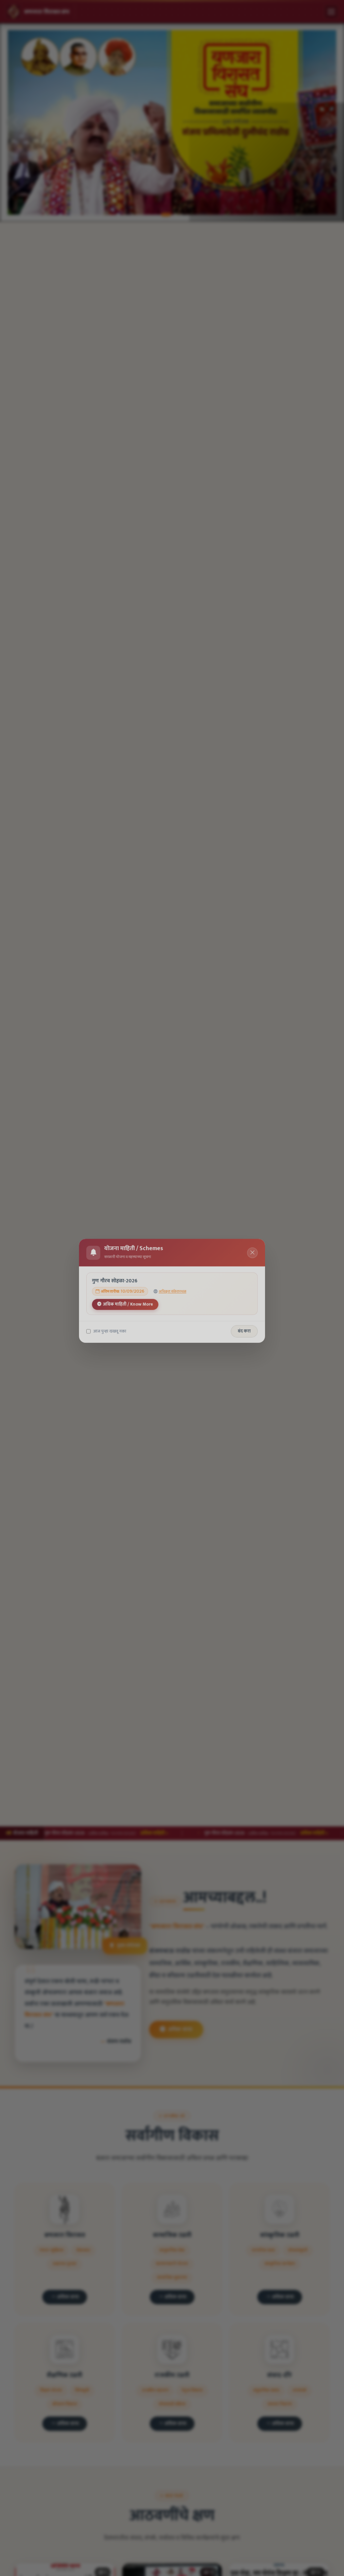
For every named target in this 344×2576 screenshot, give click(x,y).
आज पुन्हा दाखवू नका (109, 1329)
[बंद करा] (253, 1250)
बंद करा (245, 1329)
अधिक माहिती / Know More (128, 1301)
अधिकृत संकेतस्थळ (173, 1289)
